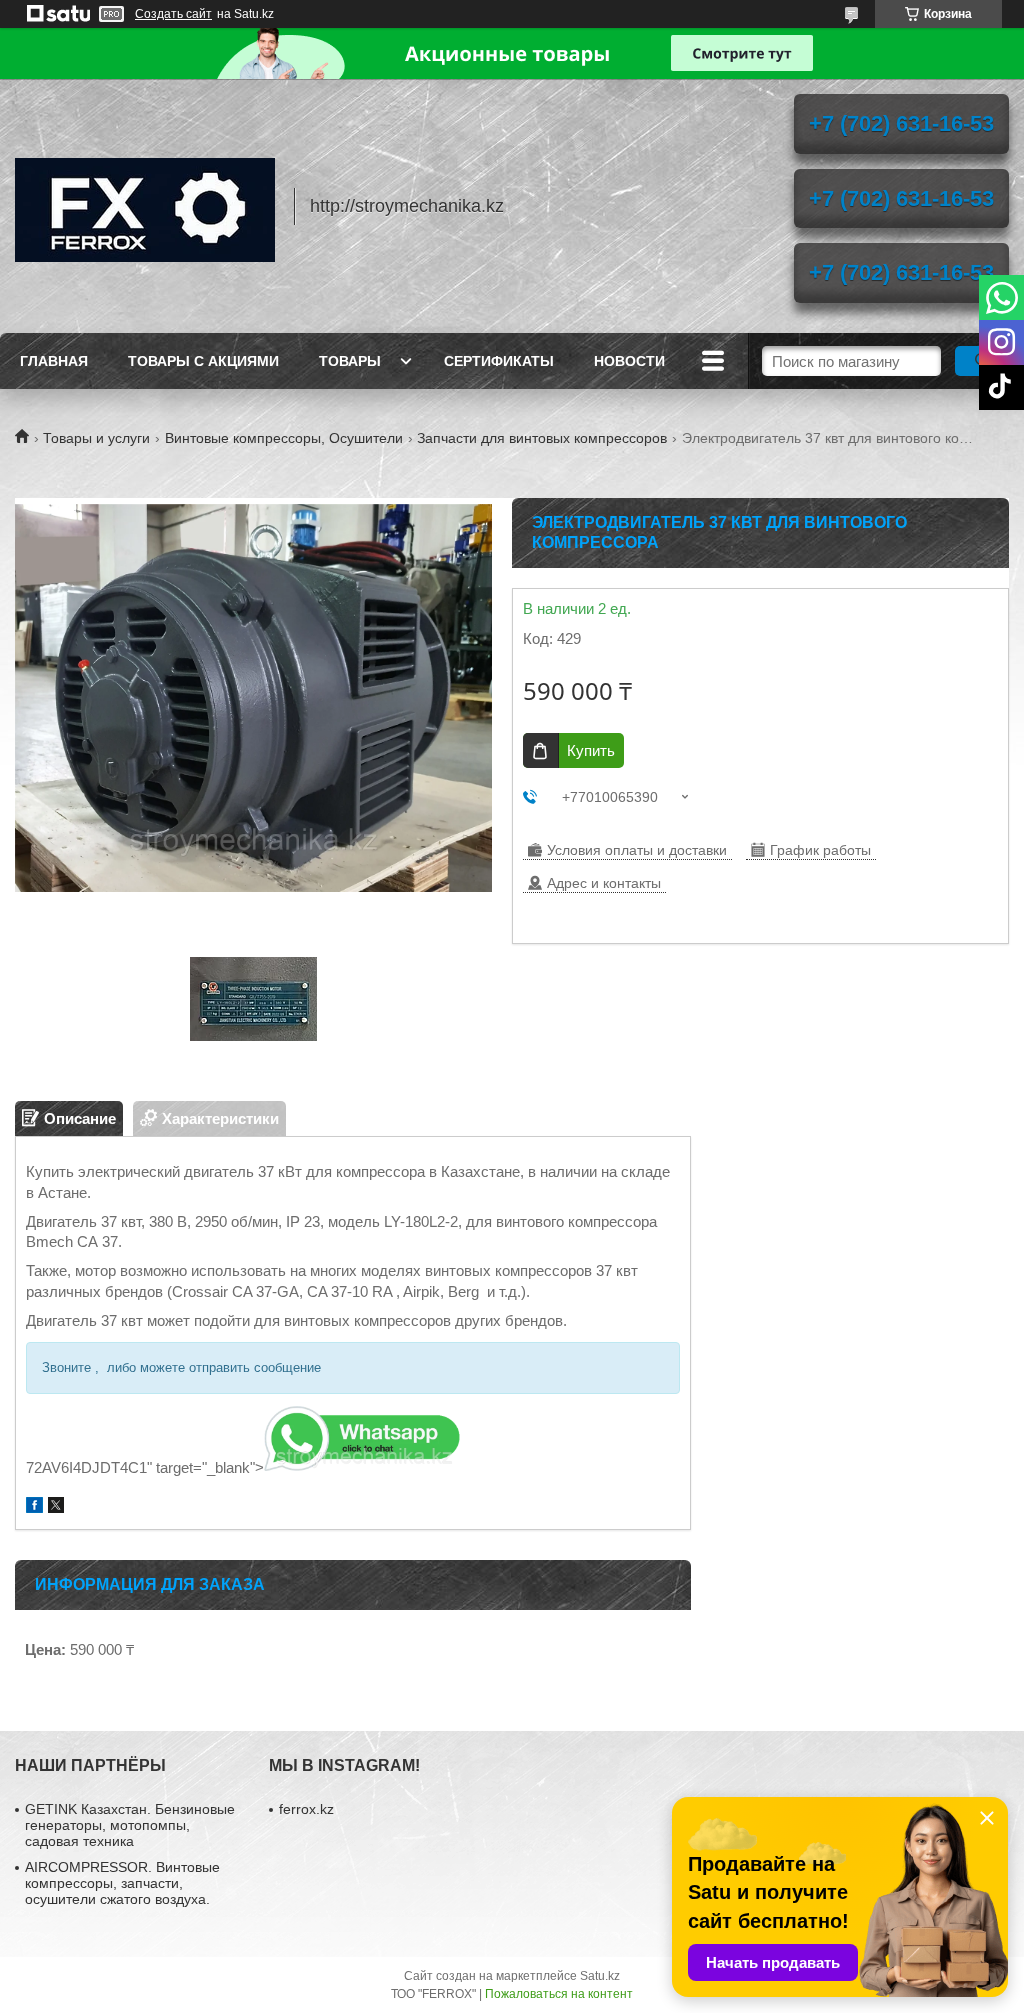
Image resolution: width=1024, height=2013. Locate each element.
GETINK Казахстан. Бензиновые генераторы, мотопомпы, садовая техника (130, 1825)
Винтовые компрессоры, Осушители (284, 438)
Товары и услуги (96, 438)
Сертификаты (499, 361)
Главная (54, 361)
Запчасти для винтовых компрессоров (542, 438)
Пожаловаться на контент (559, 1994)
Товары (350, 361)
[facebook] (34, 1507)
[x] (56, 1507)
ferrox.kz (306, 1809)
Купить (591, 750)
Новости (629, 361)
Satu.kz (600, 1976)
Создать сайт (173, 14)
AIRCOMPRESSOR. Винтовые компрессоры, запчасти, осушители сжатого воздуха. (122, 1883)
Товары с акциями (203, 361)
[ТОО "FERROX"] (145, 206)
